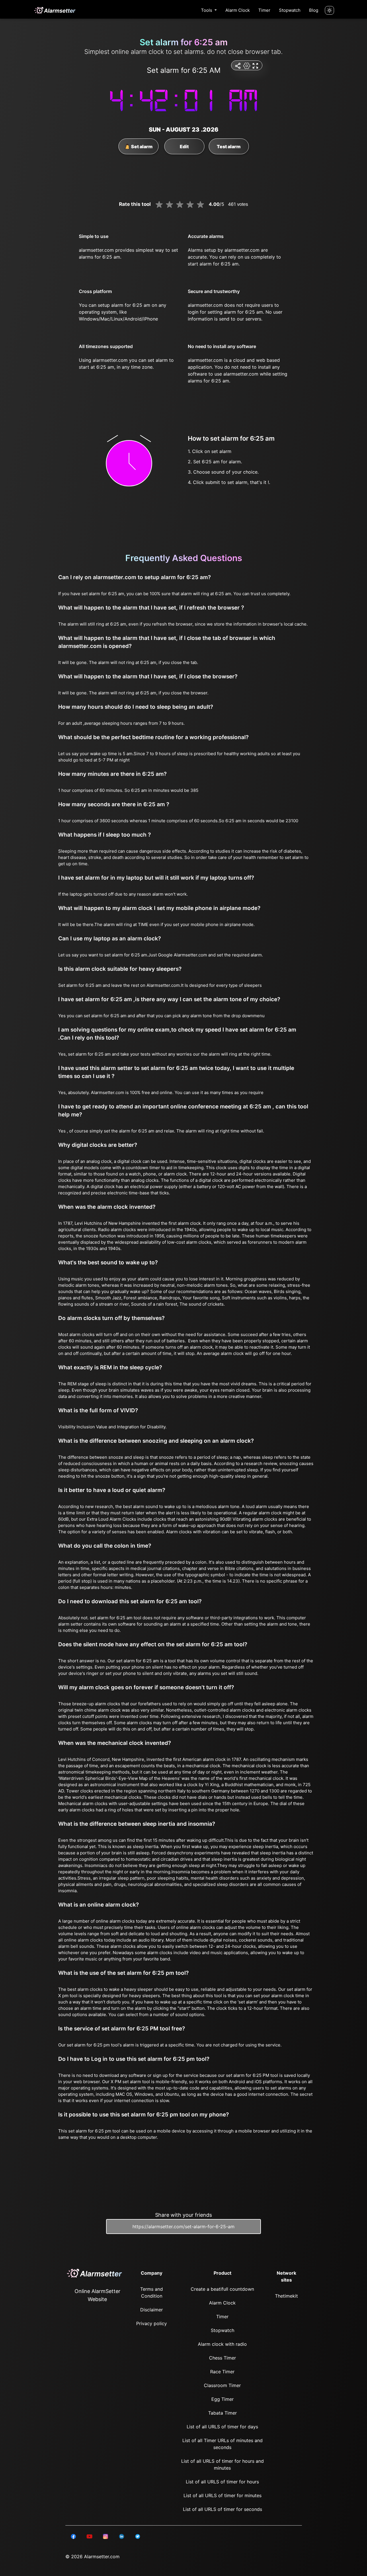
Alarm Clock (238, 10)
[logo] (54, 10)
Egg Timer (222, 2399)
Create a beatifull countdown (222, 2289)
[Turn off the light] (329, 10)
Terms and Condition (152, 2292)
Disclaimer (152, 2310)
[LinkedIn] (73, 2536)
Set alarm (141, 147)
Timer (264, 10)
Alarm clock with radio (222, 2344)
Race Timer (222, 2372)
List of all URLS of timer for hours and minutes (222, 2464)
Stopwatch (290, 10)
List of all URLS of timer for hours (222, 2482)
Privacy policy (152, 2323)
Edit (184, 147)
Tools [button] (207, 10)
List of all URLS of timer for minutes (222, 2495)
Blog (314, 10)
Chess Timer (222, 2358)
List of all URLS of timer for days (222, 2427)
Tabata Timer (222, 2413)
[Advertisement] (29, 138)
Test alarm (229, 147)
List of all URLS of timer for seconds (222, 2509)
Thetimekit (286, 2296)
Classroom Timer (222, 2385)
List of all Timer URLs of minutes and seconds (222, 2444)
